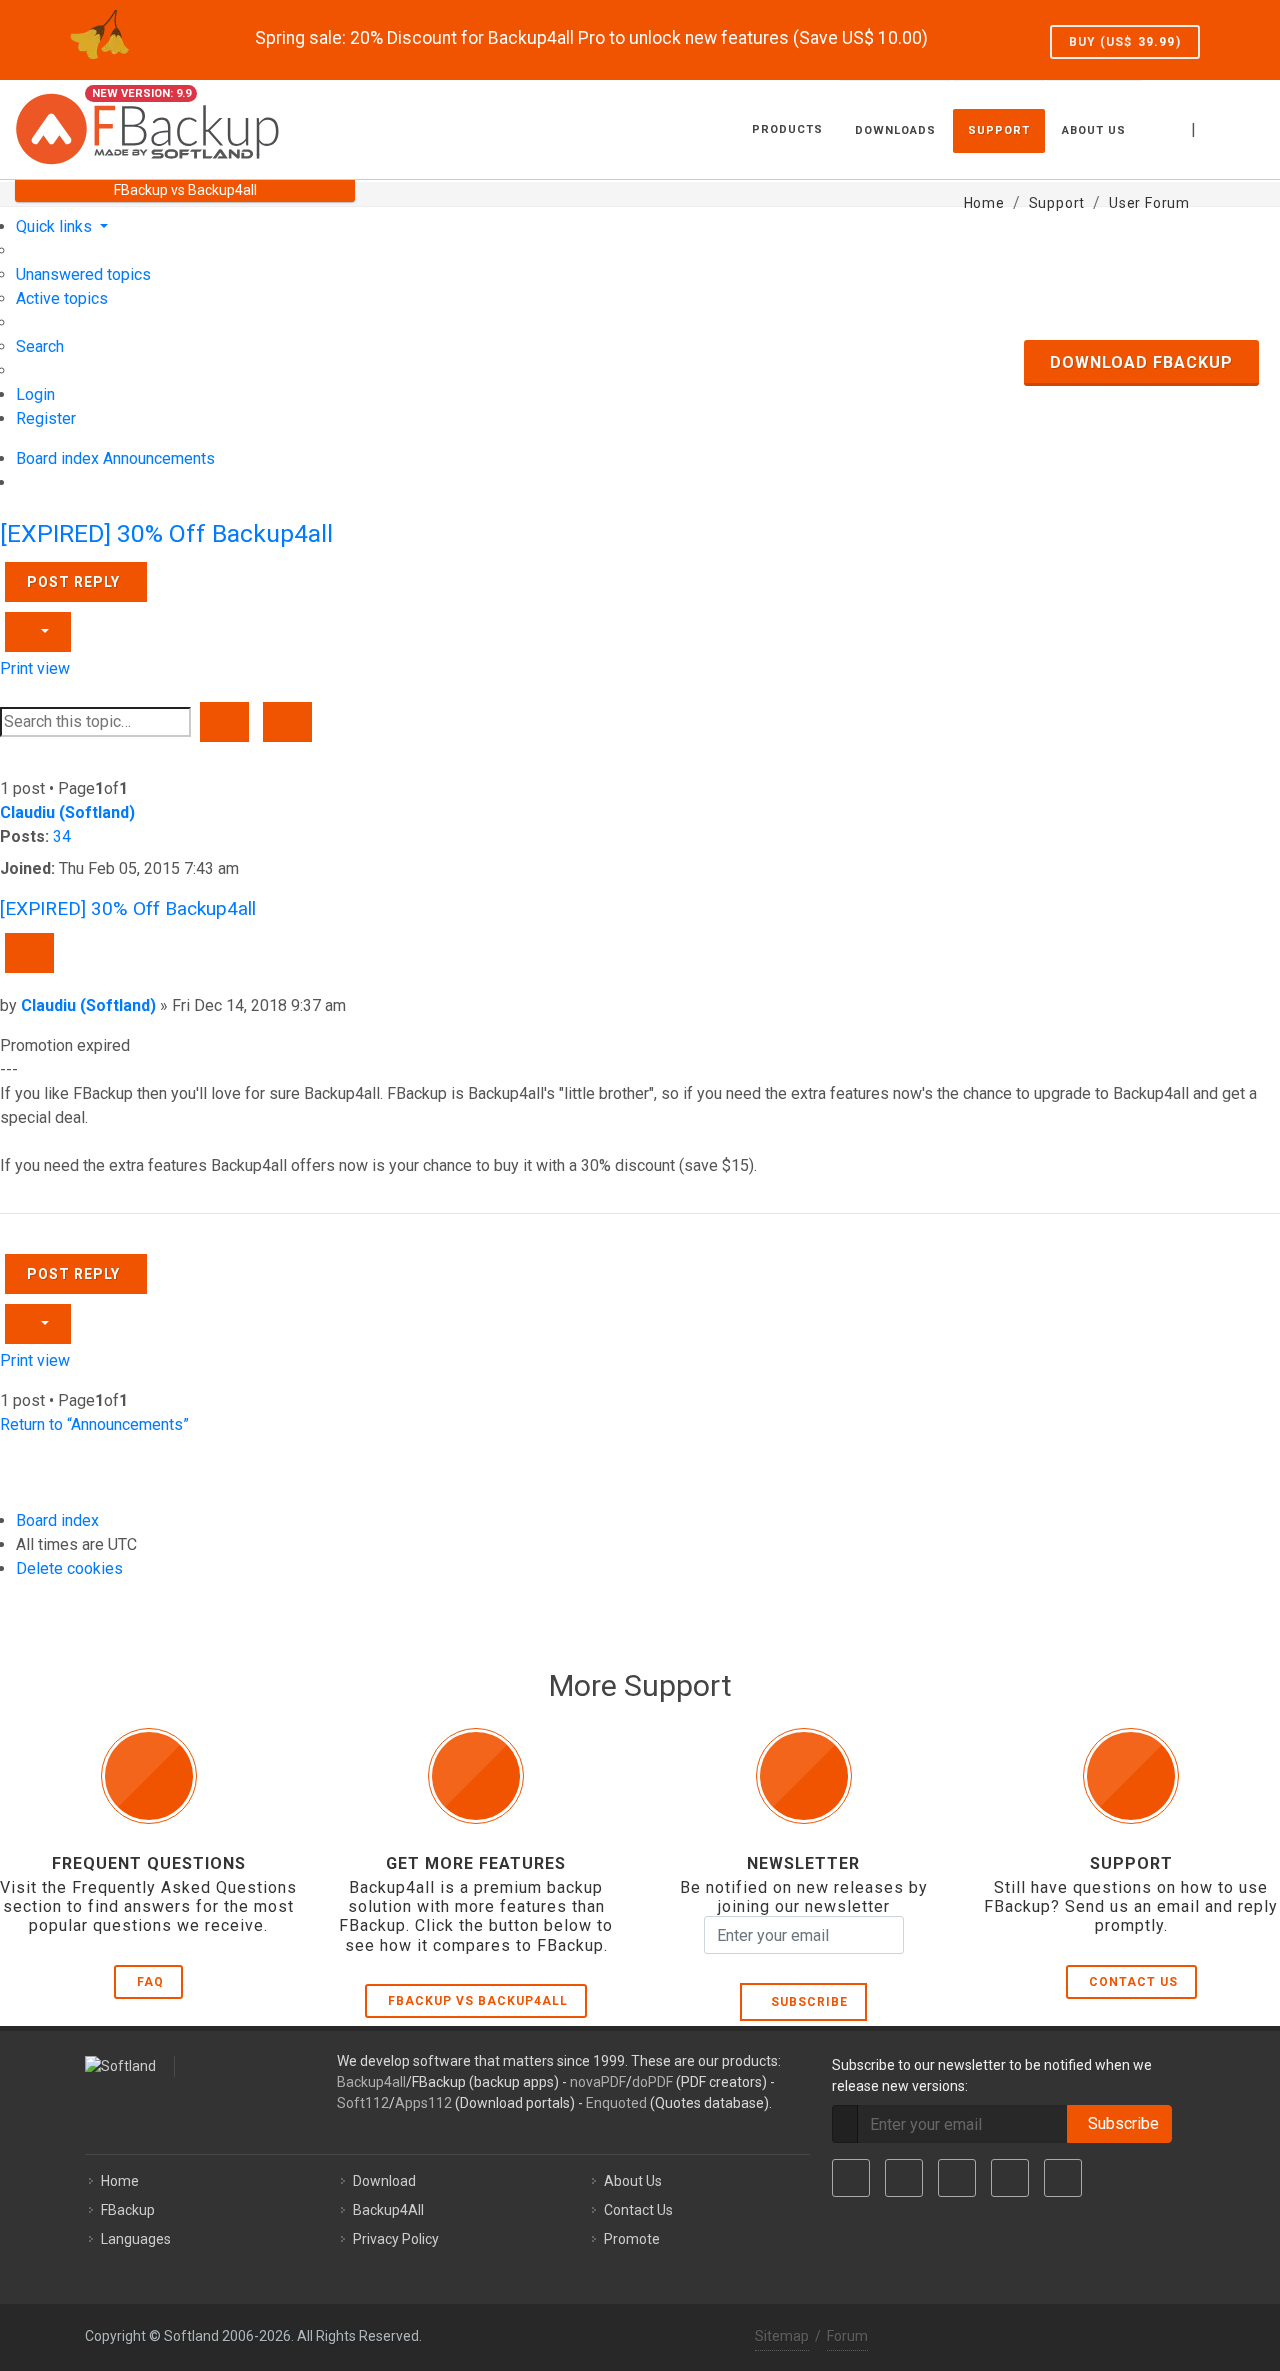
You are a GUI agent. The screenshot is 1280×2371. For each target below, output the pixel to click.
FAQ (150, 1982)
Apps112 (423, 2103)
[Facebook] (851, 2178)
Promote (632, 2239)
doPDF (652, 2082)
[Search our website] (1243, 127)
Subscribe (805, 2002)
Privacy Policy (396, 2239)
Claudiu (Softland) (67, 812)
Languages (136, 2239)
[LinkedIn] (957, 2178)
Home (120, 2181)
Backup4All (388, 2210)
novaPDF (598, 2082)
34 (62, 836)
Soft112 (363, 2103)
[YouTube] (1010, 2178)
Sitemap (782, 2336)
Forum (847, 2336)
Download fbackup (1141, 362)
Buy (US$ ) (1125, 42)
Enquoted (616, 2103)
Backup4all (371, 2082)
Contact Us (1133, 1982)
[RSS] (1063, 2178)
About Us (633, 2181)
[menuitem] (83, 274)
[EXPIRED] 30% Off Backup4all (166, 533)
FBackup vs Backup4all (478, 2001)
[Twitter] (904, 2178)
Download (384, 2181)
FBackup (128, 2210)
